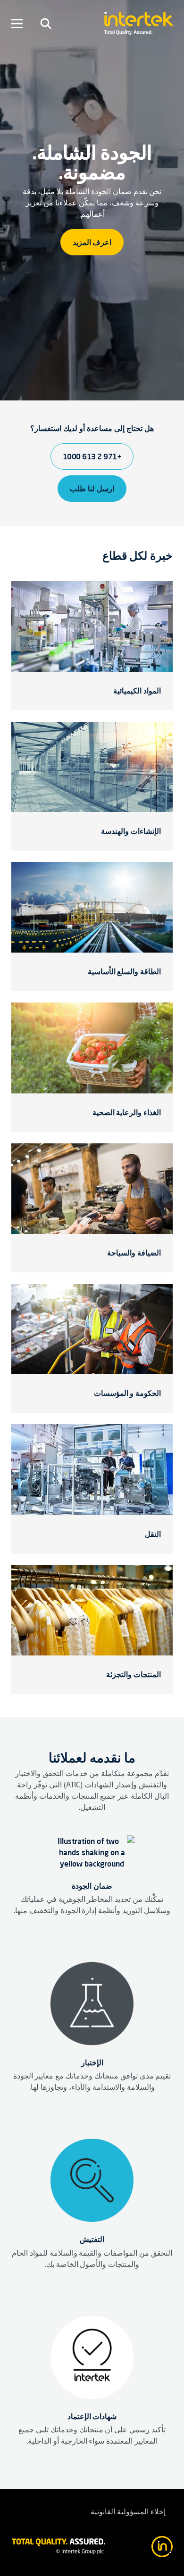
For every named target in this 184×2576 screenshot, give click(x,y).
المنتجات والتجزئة (134, 1674)
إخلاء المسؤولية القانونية (128, 2512)
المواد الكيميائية (137, 691)
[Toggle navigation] (46, 24)
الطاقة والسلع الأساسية (124, 971)
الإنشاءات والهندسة (131, 831)
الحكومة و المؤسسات (127, 1393)
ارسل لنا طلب (92, 489)
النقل (153, 1534)
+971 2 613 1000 (92, 457)
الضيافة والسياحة (134, 1253)
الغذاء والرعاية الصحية (127, 1112)
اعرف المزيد (92, 242)
